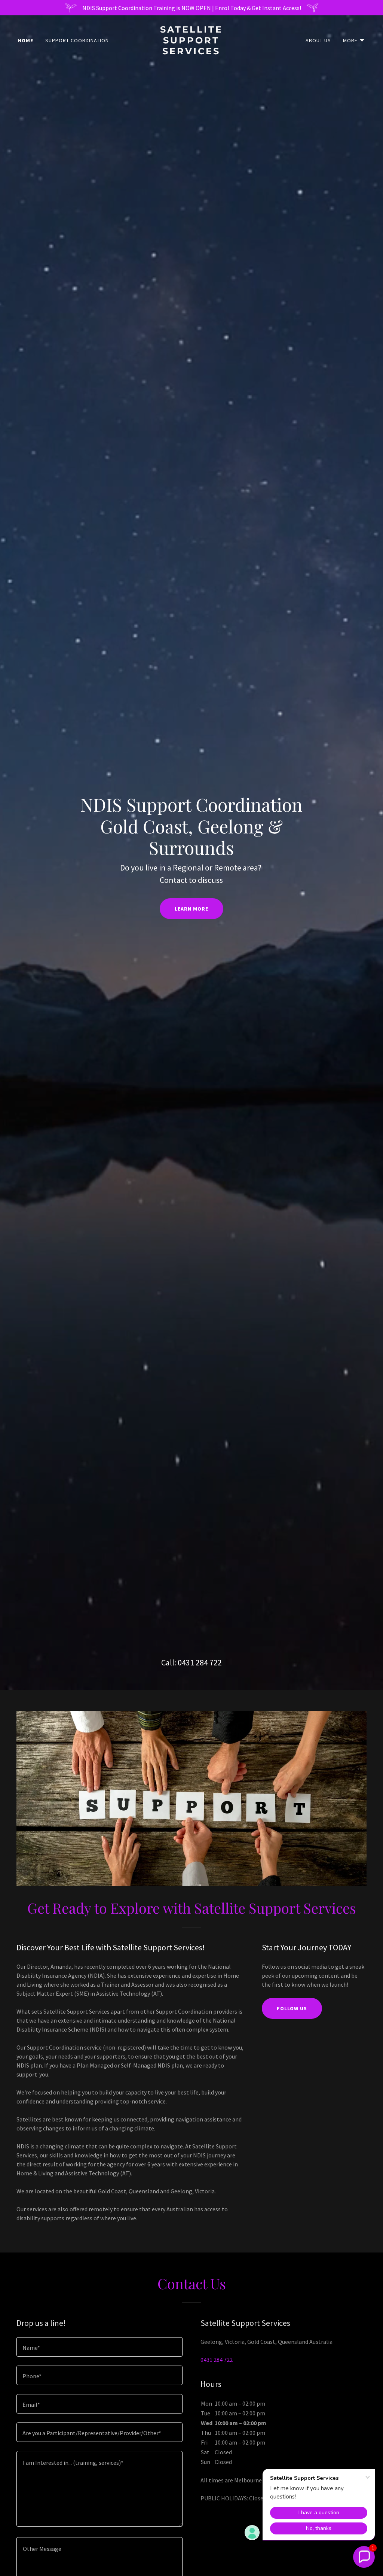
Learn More (191, 909)
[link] (191, 52)
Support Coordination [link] (77, 40)
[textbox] (99, 2347)
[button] (354, 40)
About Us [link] (318, 40)
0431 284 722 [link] (200, 1662)
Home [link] (26, 40)
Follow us (292, 2008)
